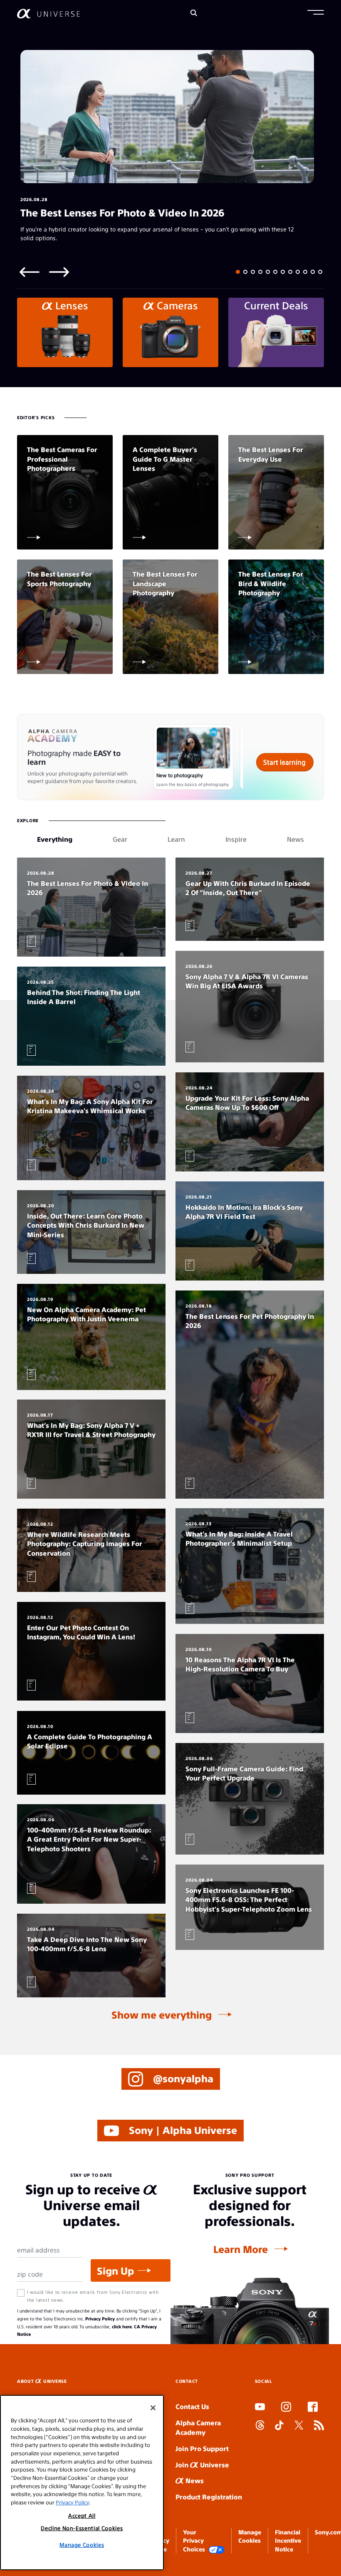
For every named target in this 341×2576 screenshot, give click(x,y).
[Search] (194, 14)
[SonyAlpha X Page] (299, 2426)
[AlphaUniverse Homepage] (48, 14)
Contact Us (192, 2406)
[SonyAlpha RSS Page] (319, 2426)
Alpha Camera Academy (198, 2427)
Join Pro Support (202, 2448)
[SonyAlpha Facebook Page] (313, 2408)
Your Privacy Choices (194, 2540)
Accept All (82, 2515)
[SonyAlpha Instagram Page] (286, 2408)
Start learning (284, 762)
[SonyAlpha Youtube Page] (260, 2408)
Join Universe (202, 2465)
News (194, 2480)
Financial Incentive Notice (288, 2540)
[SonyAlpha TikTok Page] (279, 2426)
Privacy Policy (100, 2319)
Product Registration (209, 2497)
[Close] (153, 2408)
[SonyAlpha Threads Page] (260, 2426)
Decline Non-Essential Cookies (82, 2528)
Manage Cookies (82, 2545)
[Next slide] (59, 272)
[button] (316, 13)
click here (122, 2326)
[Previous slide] (30, 272)
